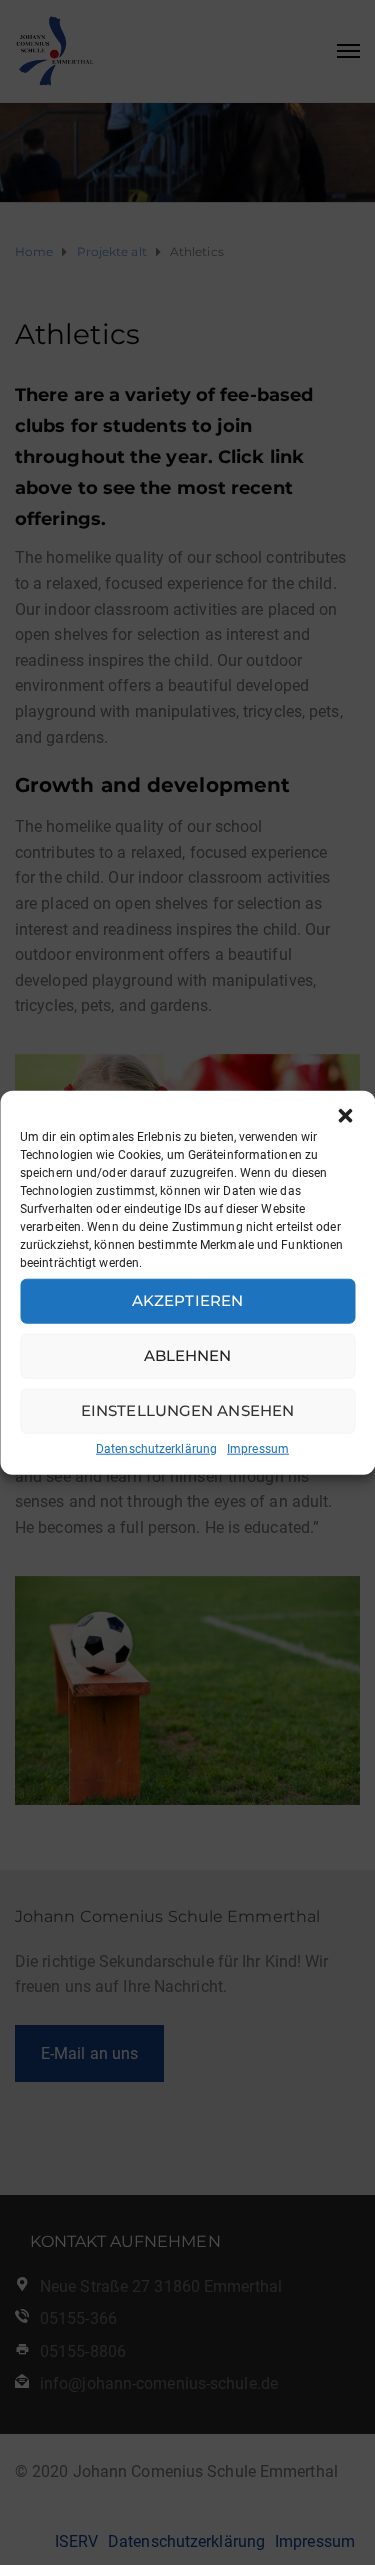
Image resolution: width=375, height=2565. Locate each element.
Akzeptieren (187, 1300)
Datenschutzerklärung (156, 1448)
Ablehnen (188, 1355)
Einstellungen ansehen (187, 1410)
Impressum (258, 1448)
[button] (345, 1115)
